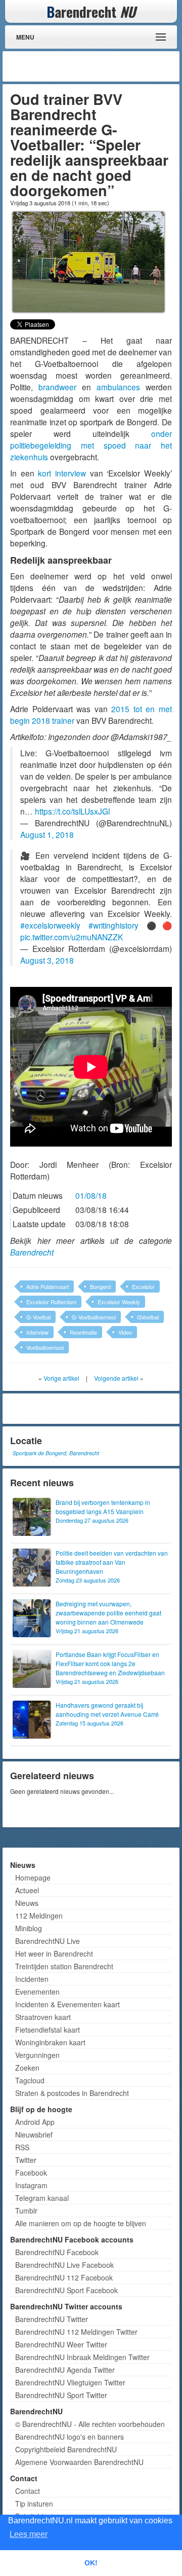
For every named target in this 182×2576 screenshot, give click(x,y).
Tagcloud (30, 2080)
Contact (28, 2491)
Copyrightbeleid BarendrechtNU (66, 2449)
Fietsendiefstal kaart (48, 2030)
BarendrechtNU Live (48, 1941)
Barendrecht (32, 1252)
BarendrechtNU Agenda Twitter (65, 2370)
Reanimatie (83, 1332)
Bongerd (100, 1286)
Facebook (31, 2173)
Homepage (33, 1878)
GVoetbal (148, 1317)
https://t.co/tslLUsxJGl (72, 811)
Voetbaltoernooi (45, 1347)
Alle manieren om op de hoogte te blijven (81, 2223)
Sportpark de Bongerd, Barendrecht (56, 1453)
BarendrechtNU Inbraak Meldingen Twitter (82, 2357)
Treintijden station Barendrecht (64, 1966)
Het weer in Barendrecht (54, 1954)
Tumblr (26, 2211)
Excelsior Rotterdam (51, 1302)
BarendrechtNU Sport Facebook (66, 2290)
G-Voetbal (38, 1317)
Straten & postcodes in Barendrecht (72, 2093)
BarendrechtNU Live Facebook (64, 2265)
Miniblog (29, 1928)
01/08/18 (91, 1195)
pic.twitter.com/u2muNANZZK (72, 937)
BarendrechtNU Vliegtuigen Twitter (70, 2382)
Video (125, 1332)
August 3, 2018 (47, 960)
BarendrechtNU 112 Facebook (64, 2277)
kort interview (62, 473)
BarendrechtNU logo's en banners (70, 2437)
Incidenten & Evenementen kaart (67, 2004)
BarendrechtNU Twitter (52, 2319)
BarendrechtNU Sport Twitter (61, 2395)
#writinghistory (113, 925)
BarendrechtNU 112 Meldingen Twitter (76, 2332)
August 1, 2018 (47, 834)
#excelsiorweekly (50, 925)
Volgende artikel (116, 1378)
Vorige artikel (61, 1378)
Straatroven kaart (43, 2017)
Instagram (31, 2185)
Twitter (26, 2160)
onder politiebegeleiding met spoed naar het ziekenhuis (91, 445)
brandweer (57, 387)
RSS (22, 2147)
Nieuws (27, 1903)
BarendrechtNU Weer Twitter (61, 2344)
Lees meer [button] (29, 2534)
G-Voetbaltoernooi (94, 1317)
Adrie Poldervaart (48, 1286)
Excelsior (143, 1286)
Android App (35, 2122)
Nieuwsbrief (34, 2135)
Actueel (27, 1890)
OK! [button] (91, 2563)
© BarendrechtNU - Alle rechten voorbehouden (90, 2424)
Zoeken (27, 2068)
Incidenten (32, 1979)
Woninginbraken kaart (50, 2042)
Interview (37, 1332)
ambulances (118, 387)
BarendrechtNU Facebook (57, 2252)
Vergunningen (37, 2055)
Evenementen (37, 1992)
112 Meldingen (39, 1916)
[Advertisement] (96, 66)
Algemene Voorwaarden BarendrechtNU (79, 2462)
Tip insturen (34, 2504)
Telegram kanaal (42, 2198)
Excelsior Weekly (119, 1302)
